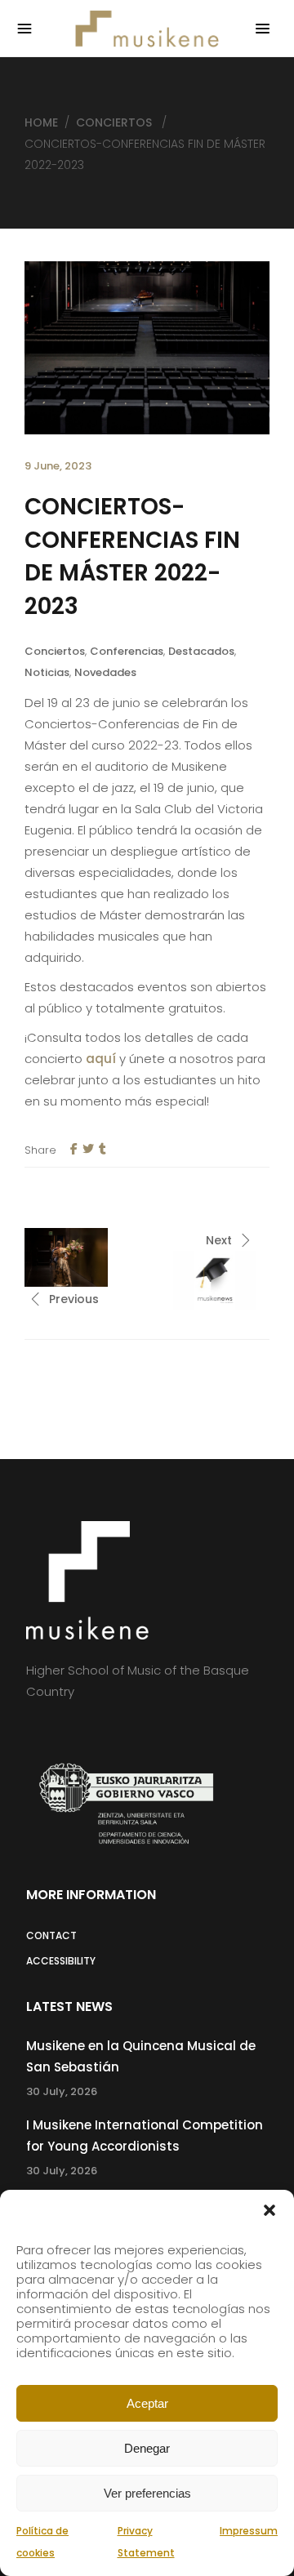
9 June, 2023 (58, 466)
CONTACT (51, 1935)
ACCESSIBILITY (61, 1961)
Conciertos (114, 122)
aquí (101, 1059)
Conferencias (127, 651)
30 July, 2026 (62, 2091)
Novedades (105, 672)
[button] (269, 2210)
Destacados (201, 651)
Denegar (147, 2448)
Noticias (47, 672)
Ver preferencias (147, 2493)
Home (41, 122)
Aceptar (147, 2403)
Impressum (249, 2531)
